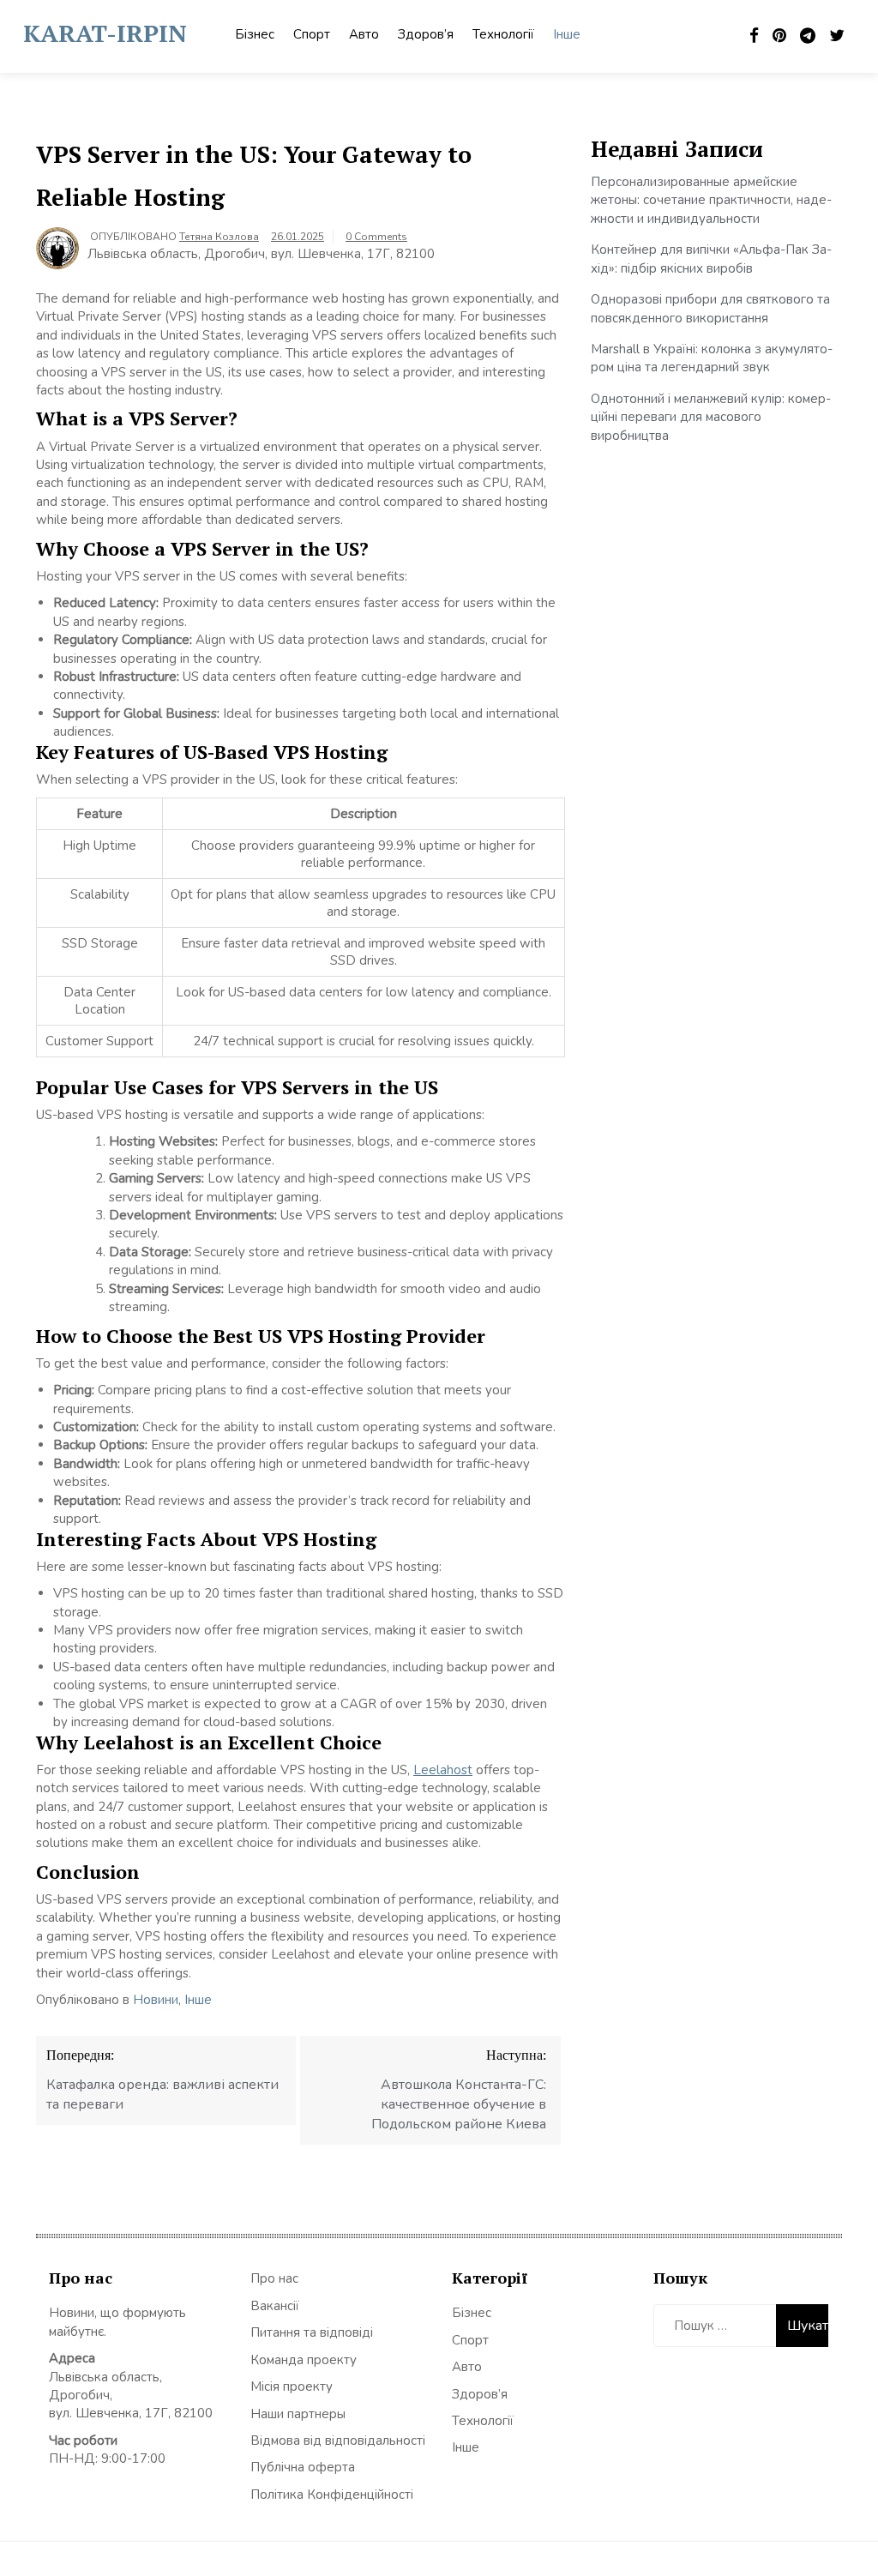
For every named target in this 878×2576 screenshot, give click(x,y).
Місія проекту (292, 2386)
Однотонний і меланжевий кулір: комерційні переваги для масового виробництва (711, 417)
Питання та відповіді (312, 2332)
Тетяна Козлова (219, 237)
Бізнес (255, 34)
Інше (567, 34)
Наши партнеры (298, 2414)
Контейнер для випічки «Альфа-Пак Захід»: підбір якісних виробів (711, 259)
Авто (364, 34)
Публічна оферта (303, 2467)
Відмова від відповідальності (338, 2441)
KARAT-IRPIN (105, 33)
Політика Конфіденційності (332, 2495)
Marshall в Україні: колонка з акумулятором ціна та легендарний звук (712, 358)
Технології (503, 34)
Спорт (312, 34)
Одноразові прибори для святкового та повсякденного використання (710, 308)
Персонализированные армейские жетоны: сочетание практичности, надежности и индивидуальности (711, 200)
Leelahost (443, 1770)
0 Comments (376, 237)
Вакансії (275, 2306)
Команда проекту (304, 2360)
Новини (156, 2000)
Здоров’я (426, 34)
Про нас (274, 2278)
